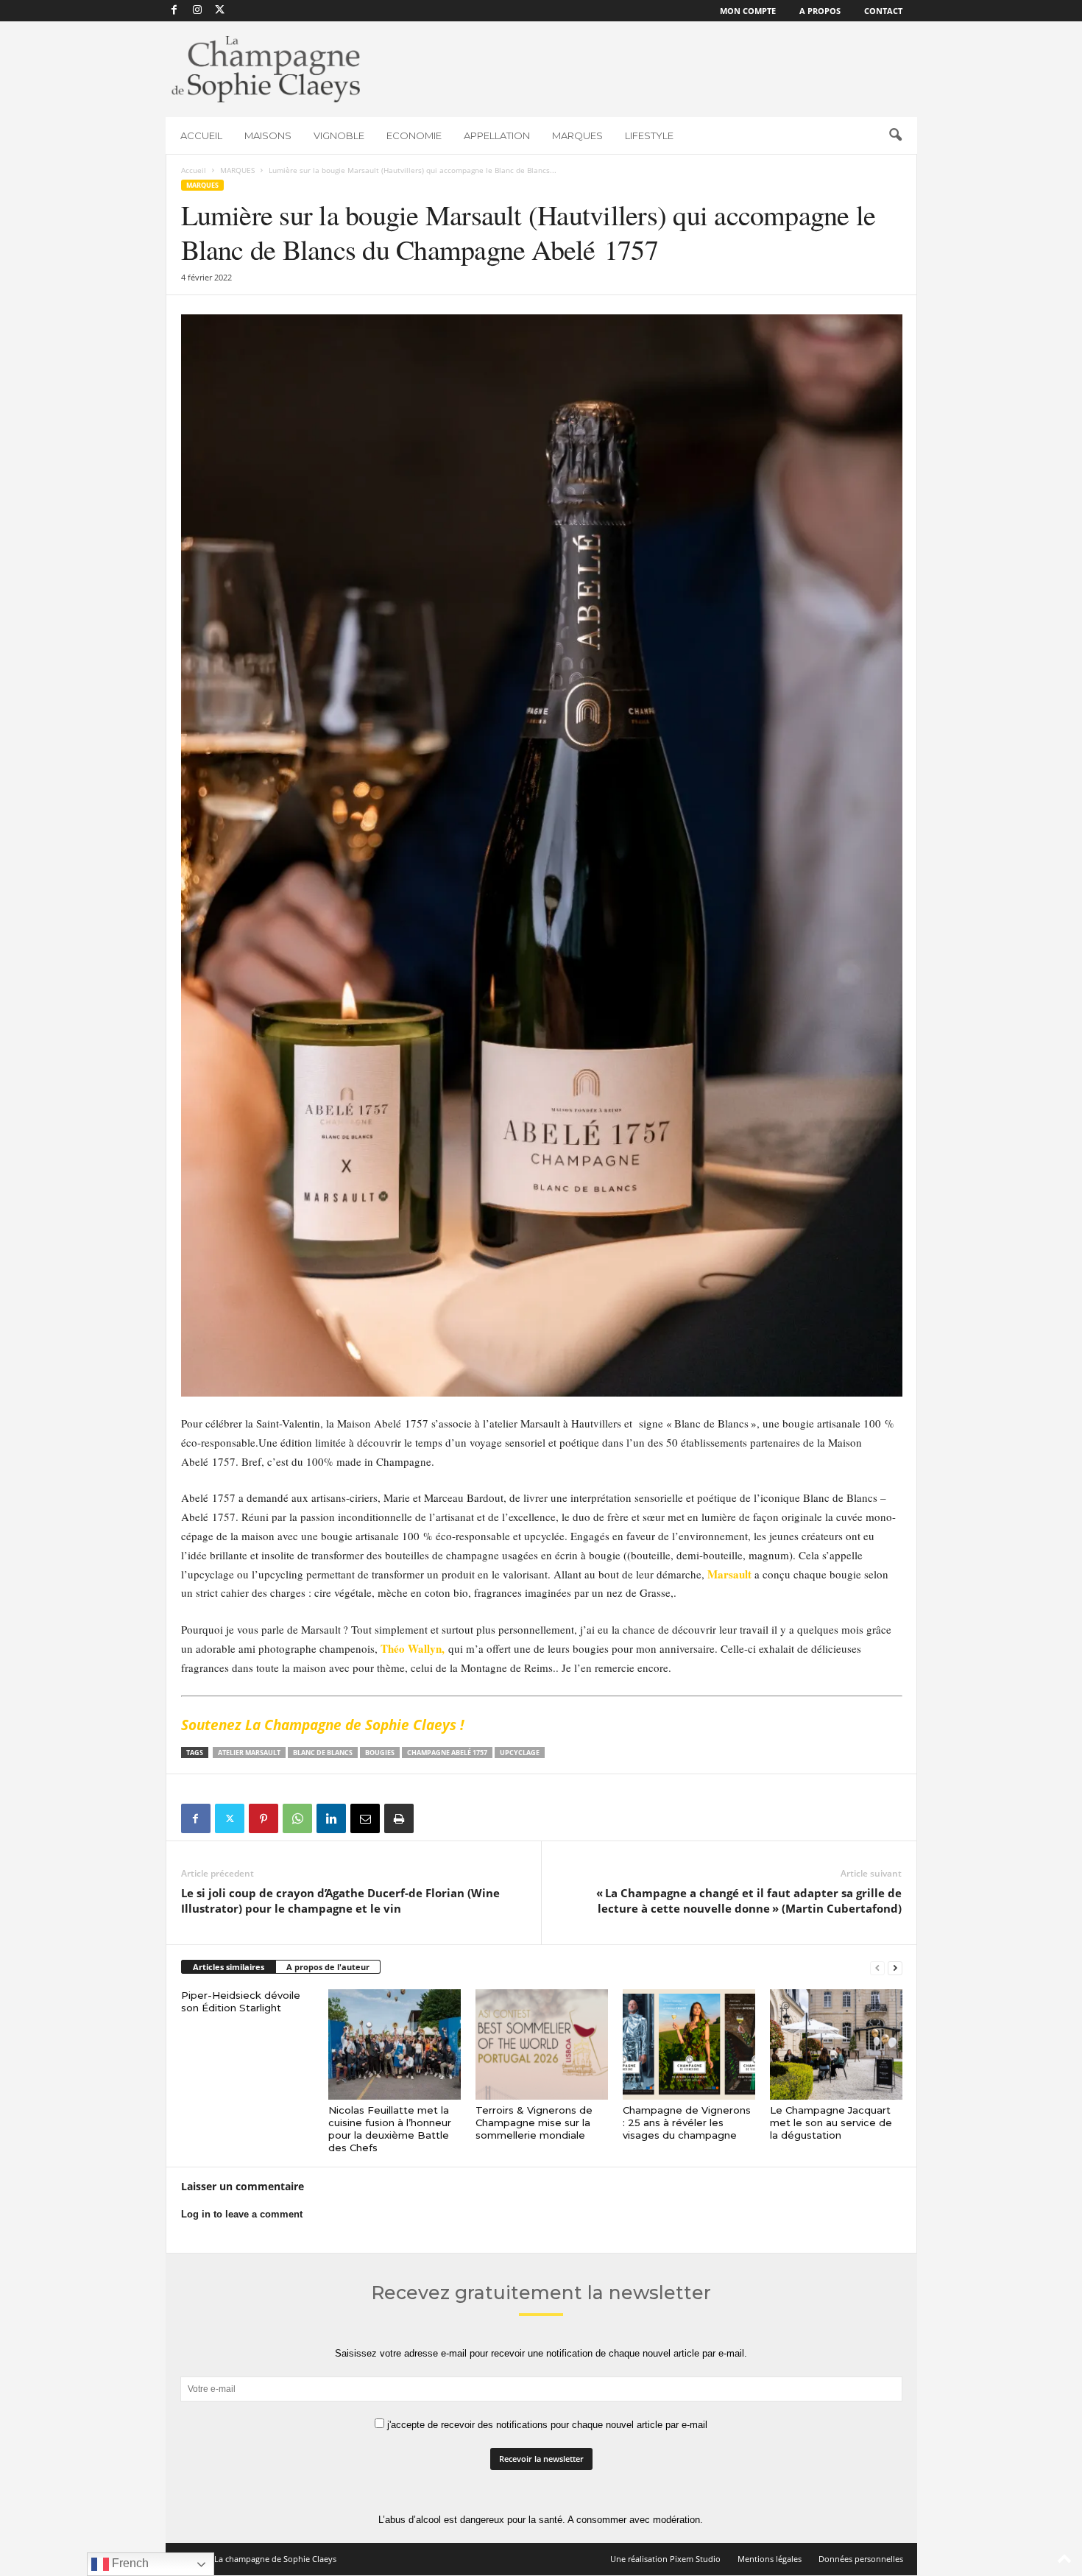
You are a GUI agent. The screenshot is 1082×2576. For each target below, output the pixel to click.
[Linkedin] (331, 1818)
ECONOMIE (414, 135)
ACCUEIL (201, 135)
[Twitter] (230, 1818)
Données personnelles (861, 2559)
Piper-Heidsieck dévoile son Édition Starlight (241, 2001)
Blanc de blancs (323, 1753)
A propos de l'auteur (328, 1967)
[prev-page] (877, 1968)
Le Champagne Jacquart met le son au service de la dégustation (831, 2122)
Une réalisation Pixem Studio (665, 2559)
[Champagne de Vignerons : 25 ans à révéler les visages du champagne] (689, 2044)
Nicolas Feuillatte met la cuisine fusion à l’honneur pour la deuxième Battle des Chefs (390, 2129)
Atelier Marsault (249, 1753)
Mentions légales (770, 2559)
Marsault (729, 1574)
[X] (220, 11)
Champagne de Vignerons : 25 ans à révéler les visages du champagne (687, 2122)
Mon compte (748, 11)
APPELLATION (497, 135)
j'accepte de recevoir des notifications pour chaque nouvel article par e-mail (546, 2425)
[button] (895, 135)
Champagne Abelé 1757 (447, 1753)
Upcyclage (520, 1753)
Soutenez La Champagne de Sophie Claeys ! (322, 1725)
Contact (883, 11)
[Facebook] (174, 11)
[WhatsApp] (297, 1818)
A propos (820, 11)
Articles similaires (229, 1967)
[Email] (365, 1818)
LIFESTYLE (649, 135)
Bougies (380, 1753)
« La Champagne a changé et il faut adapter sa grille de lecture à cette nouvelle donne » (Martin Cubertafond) (749, 1901)
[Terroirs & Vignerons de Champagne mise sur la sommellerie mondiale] (542, 2044)
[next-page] (895, 1968)
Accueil (194, 170)
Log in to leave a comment (242, 2214)
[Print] (399, 1818)
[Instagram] (197, 11)
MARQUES (577, 135)
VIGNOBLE (339, 135)
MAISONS (268, 135)
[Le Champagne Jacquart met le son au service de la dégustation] (836, 2044)
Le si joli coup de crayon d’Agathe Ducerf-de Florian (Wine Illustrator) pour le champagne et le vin (340, 1901)
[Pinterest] (264, 1818)
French (129, 2563)
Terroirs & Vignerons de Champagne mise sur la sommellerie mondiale (534, 2122)
